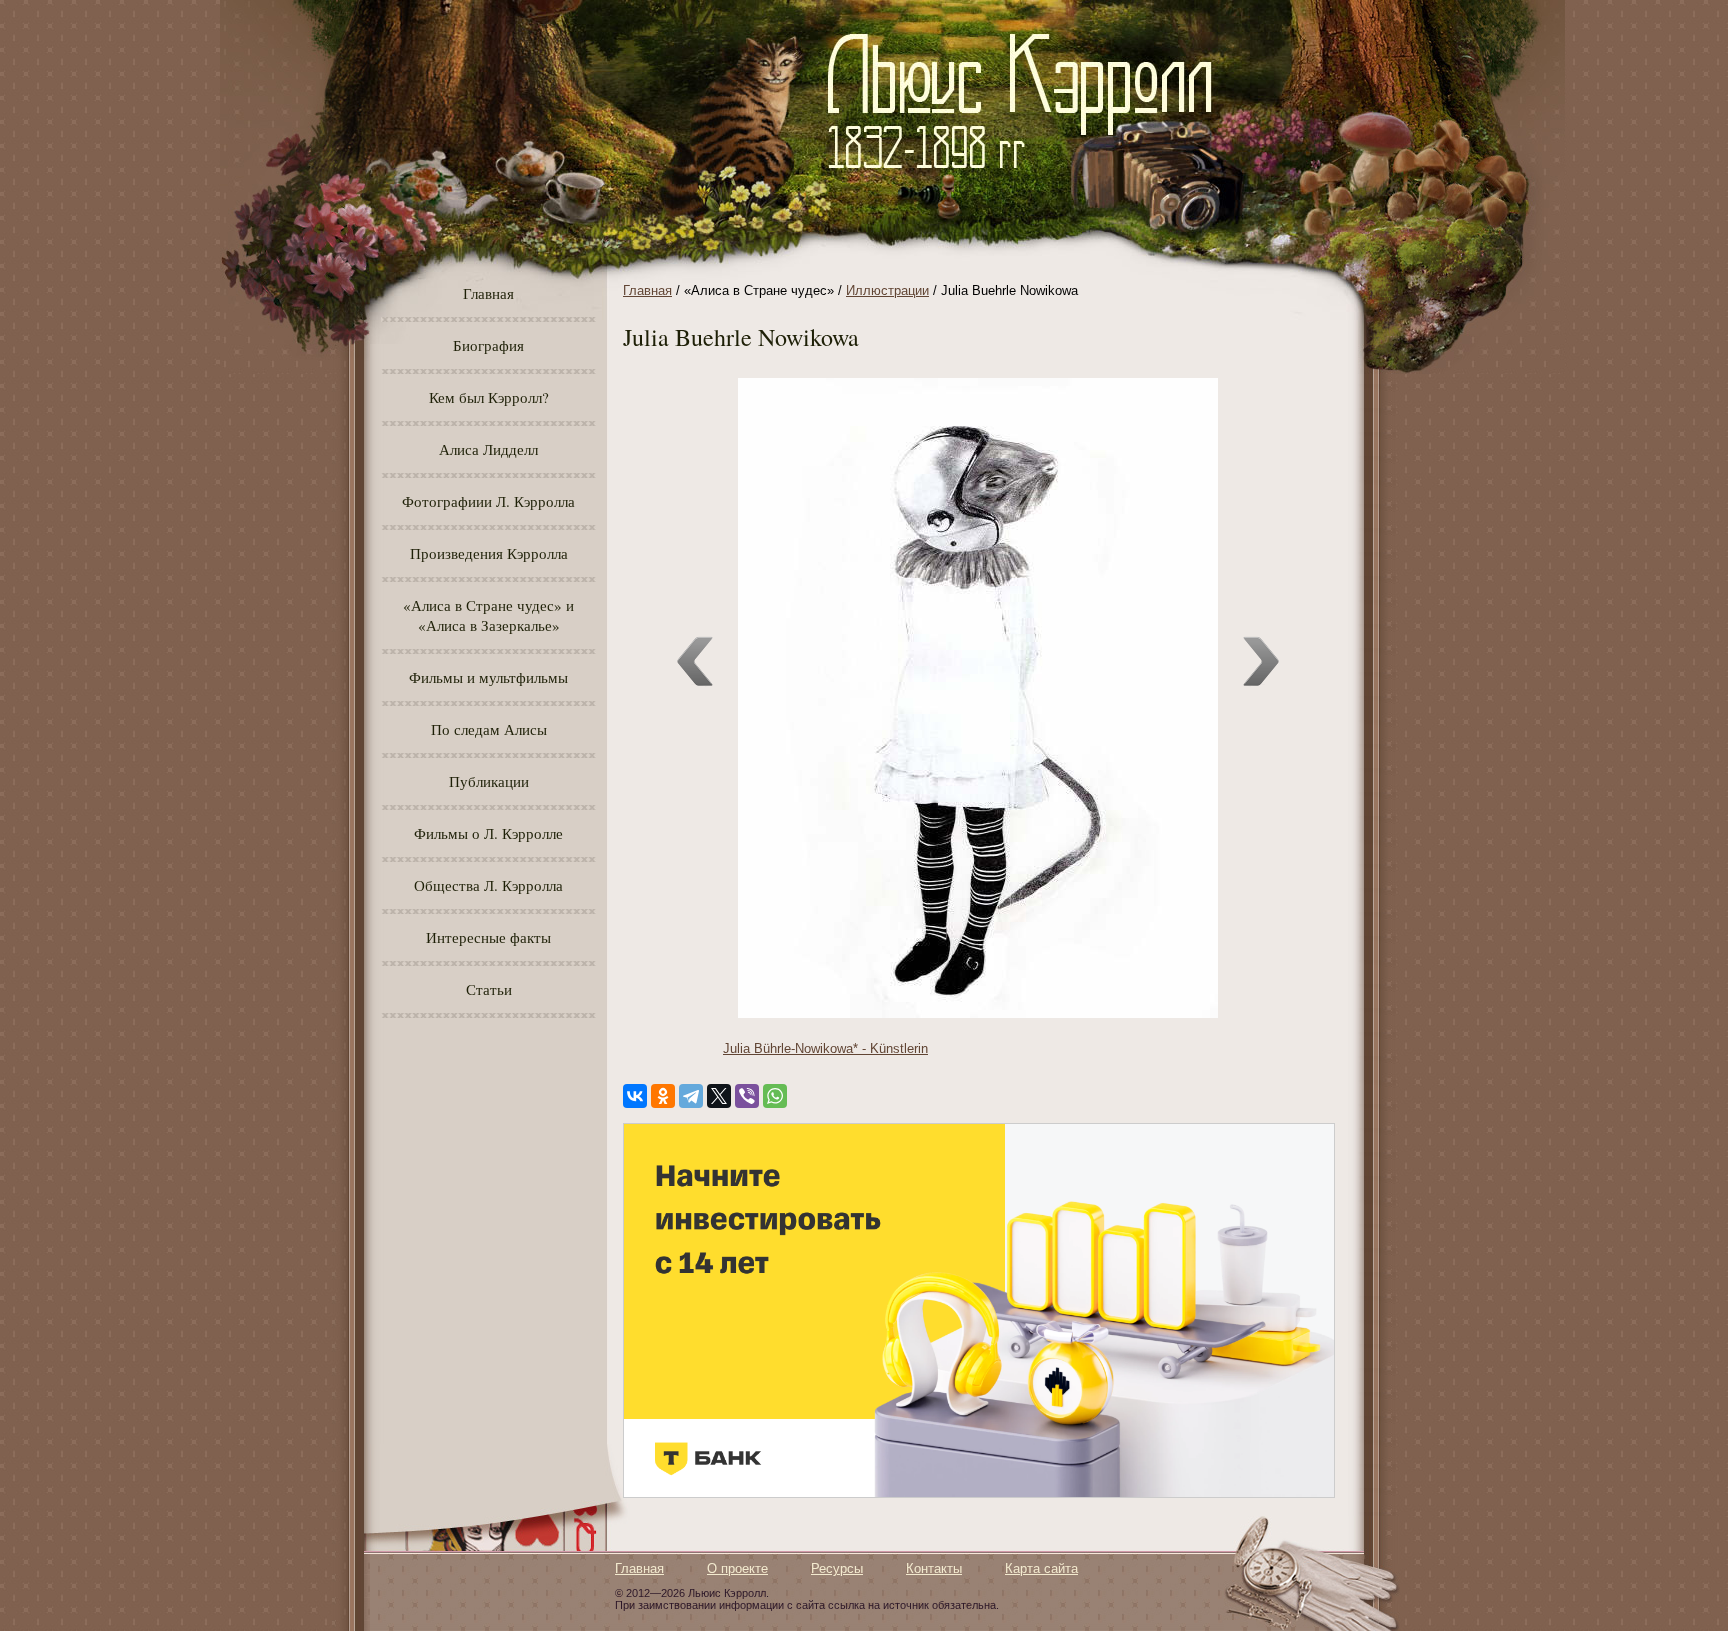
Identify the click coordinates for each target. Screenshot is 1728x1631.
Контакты (934, 1568)
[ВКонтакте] (635, 1096)
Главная (488, 293)
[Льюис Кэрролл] (1027, 180)
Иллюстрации (887, 290)
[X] (719, 1096)
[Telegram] (691, 1096)
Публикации (489, 781)
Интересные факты (488, 937)
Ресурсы (837, 1568)
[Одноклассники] (663, 1096)
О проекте (737, 1568)
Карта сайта (1041, 1568)
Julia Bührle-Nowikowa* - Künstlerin (825, 1048)
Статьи (489, 989)
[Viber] (747, 1096)
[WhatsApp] (775, 1096)
